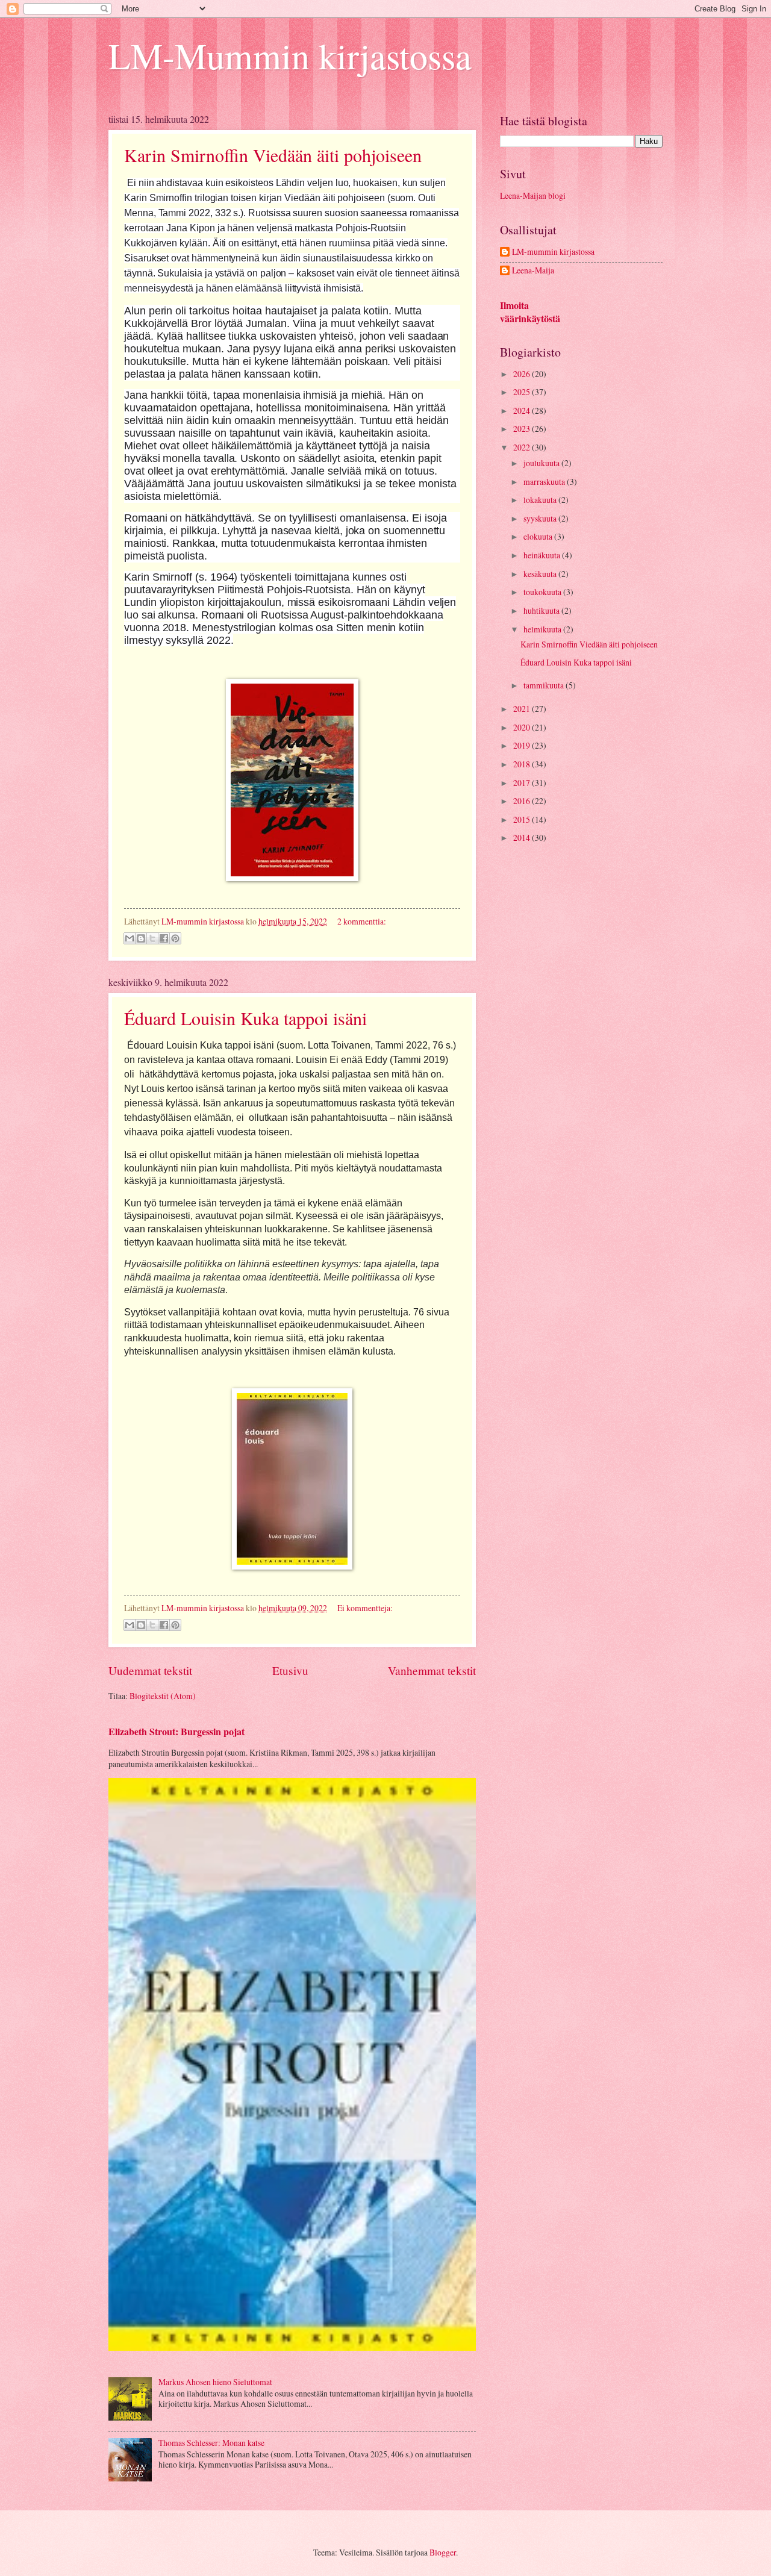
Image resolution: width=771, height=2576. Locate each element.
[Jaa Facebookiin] (164, 938)
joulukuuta (542, 463)
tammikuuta (545, 685)
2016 (523, 801)
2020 (523, 727)
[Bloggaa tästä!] (141, 938)
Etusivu (290, 1670)
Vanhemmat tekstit (432, 1670)
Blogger (443, 2552)
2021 (523, 709)
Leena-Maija (533, 271)
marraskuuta (545, 482)
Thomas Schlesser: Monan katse (211, 2443)
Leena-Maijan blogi (533, 195)
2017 (523, 783)
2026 (523, 374)
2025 (523, 392)
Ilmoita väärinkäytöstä (530, 312)
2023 (523, 429)
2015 (523, 819)
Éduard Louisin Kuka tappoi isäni (245, 1018)
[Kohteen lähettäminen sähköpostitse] (130, 938)
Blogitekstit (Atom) (163, 1696)
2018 (523, 764)
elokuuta (539, 536)
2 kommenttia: (362, 921)
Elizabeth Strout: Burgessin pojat (176, 1732)
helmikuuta (543, 629)
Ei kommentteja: (365, 1608)
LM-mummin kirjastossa (553, 252)
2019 (523, 745)
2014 (523, 837)
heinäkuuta (543, 555)
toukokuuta (543, 592)
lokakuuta (541, 500)
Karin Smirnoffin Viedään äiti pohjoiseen (273, 155)
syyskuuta (541, 518)
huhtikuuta (542, 610)
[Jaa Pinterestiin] (175, 938)
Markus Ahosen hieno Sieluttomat (215, 2382)
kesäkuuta (541, 574)
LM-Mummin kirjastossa (290, 55)
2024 (523, 410)
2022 (523, 447)
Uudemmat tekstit (150, 1670)
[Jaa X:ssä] (152, 938)
